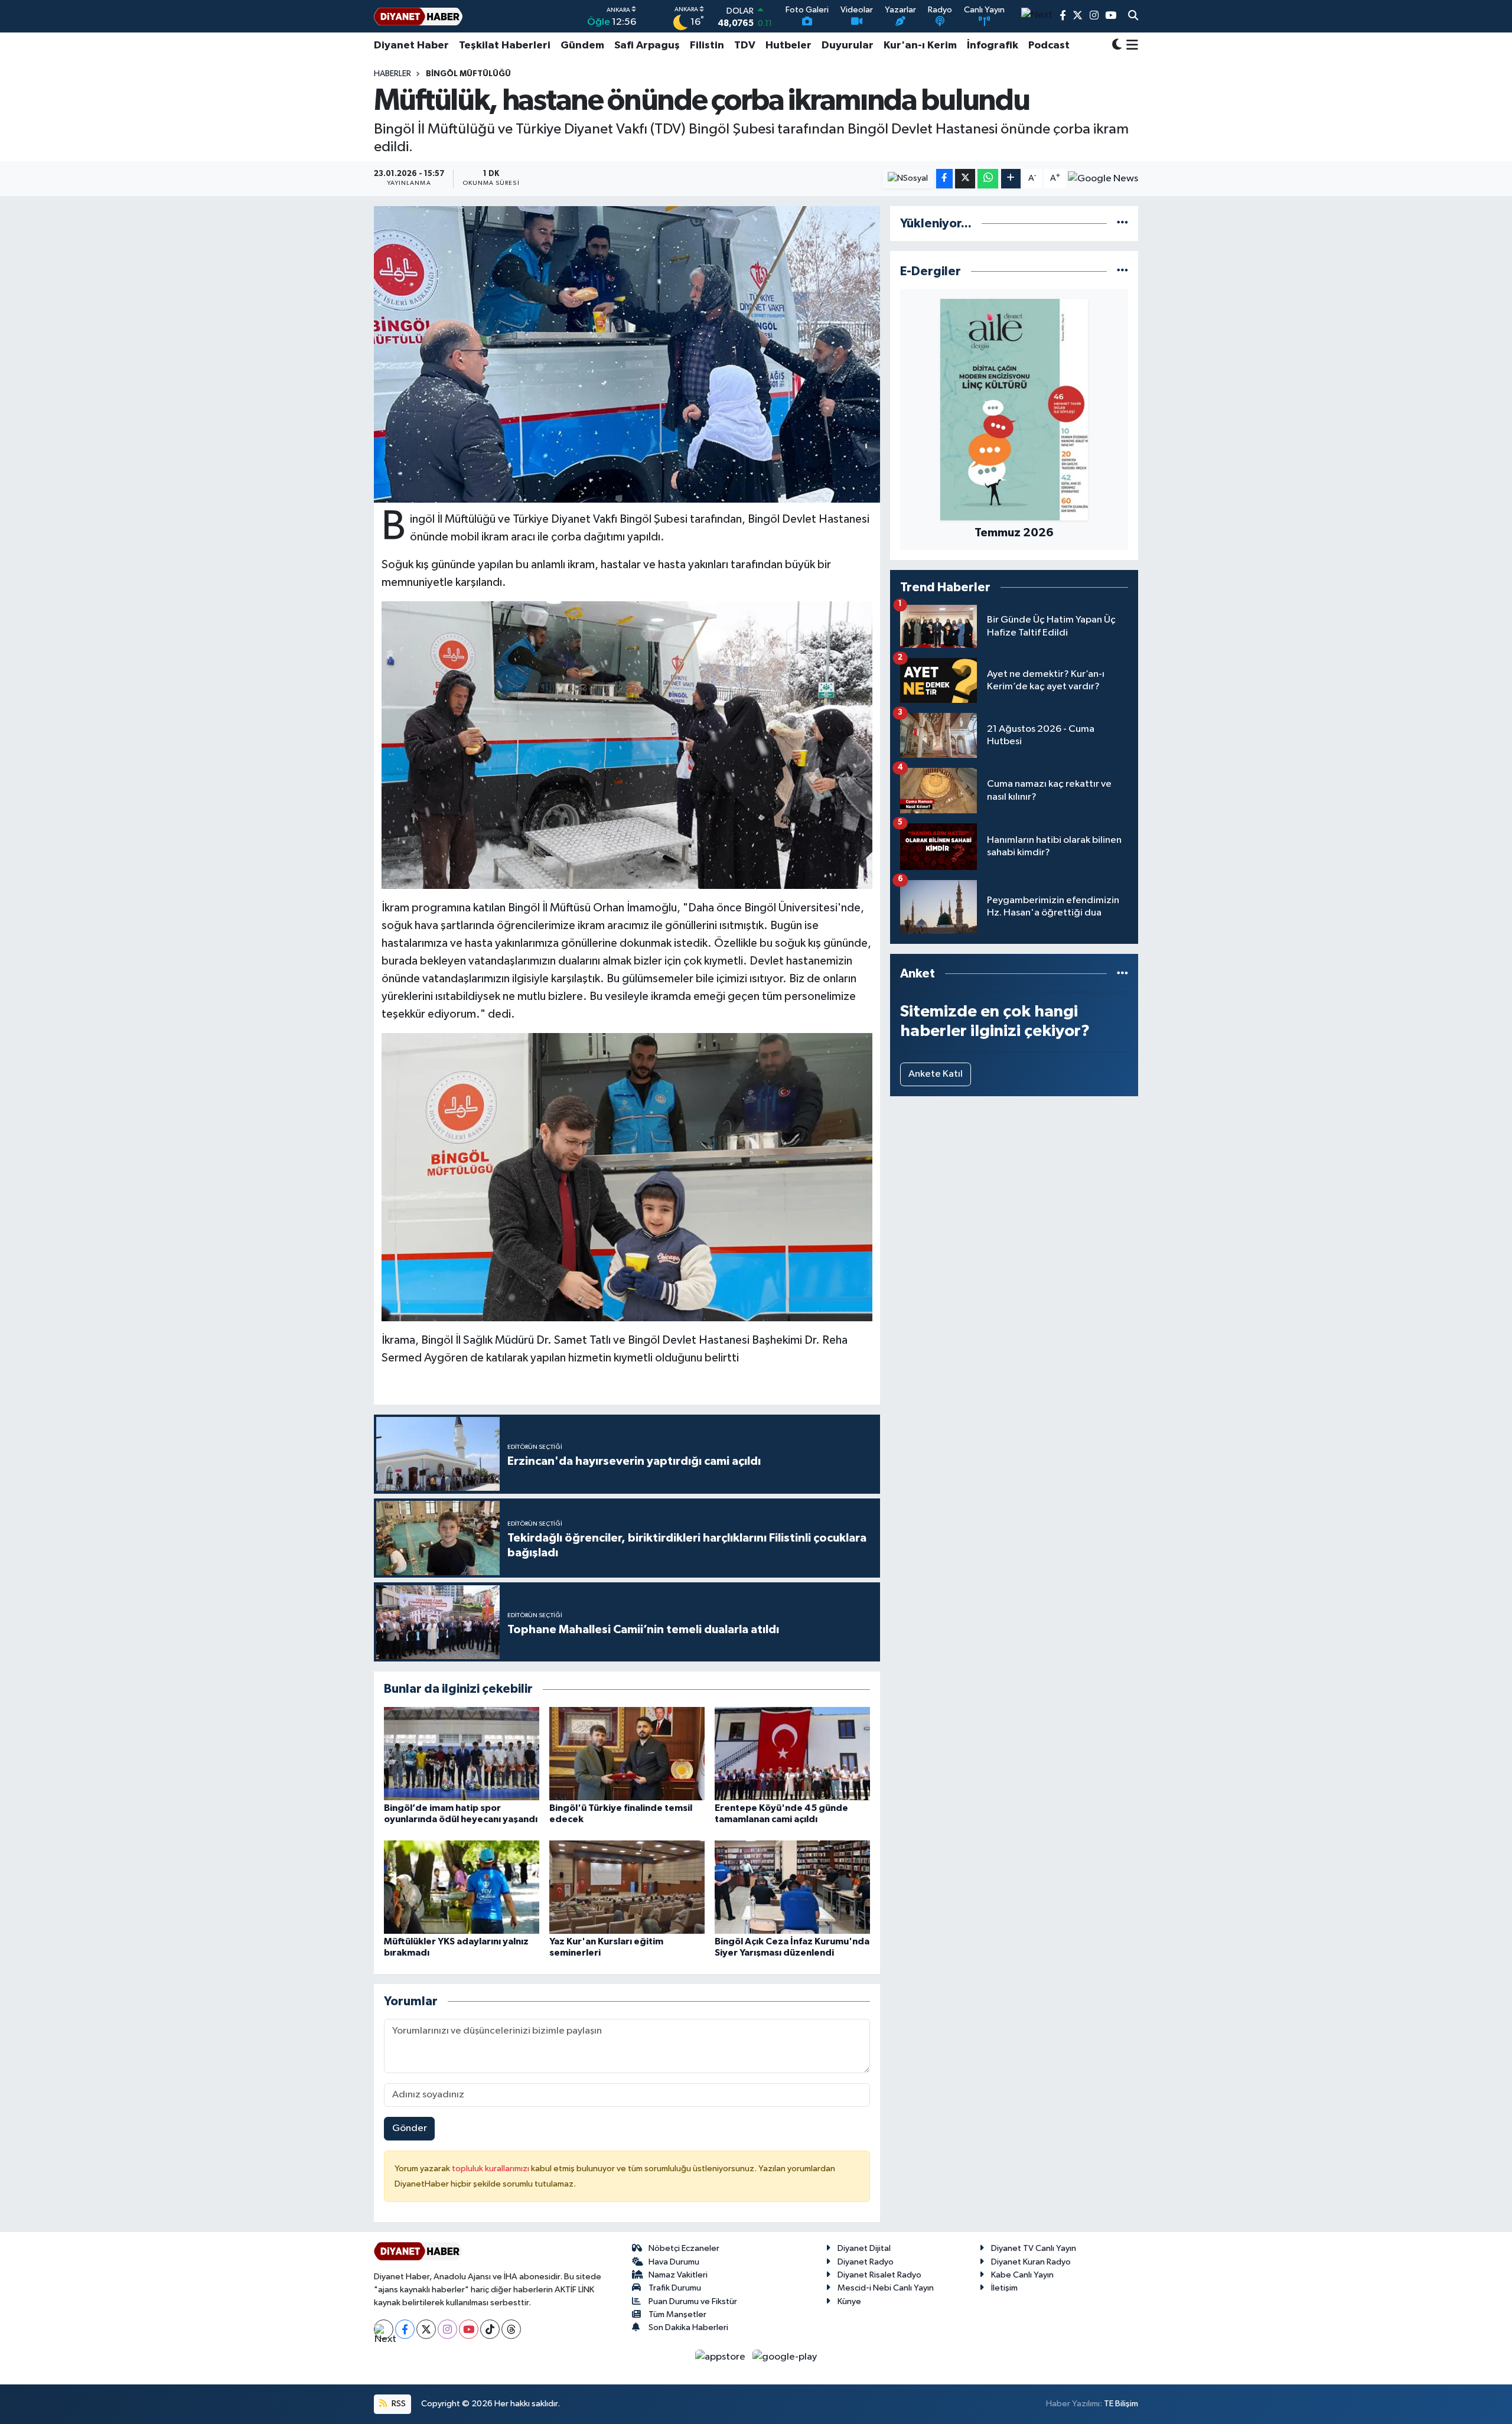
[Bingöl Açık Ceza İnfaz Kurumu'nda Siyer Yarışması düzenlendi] (792, 1887)
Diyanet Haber (411, 45)
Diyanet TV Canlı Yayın (1034, 2248)
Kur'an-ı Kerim (920, 45)
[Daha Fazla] (1011, 179)
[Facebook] (405, 2329)
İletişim (1004, 2288)
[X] (426, 2329)
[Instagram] (447, 2329)
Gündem (582, 45)
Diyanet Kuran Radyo (1031, 2262)
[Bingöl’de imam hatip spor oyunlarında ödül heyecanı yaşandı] (462, 1753)
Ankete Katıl (936, 1074)
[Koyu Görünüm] (1117, 46)
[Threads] (511, 2329)
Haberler (392, 74)
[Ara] (1133, 17)
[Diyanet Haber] (418, 16)
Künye (849, 2301)
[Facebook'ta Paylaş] (944, 179)
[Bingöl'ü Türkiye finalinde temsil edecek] (627, 1753)
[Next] (384, 2329)
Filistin (707, 45)
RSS (398, 2404)
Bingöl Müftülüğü (468, 74)
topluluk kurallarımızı (491, 2169)
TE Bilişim (1121, 2404)
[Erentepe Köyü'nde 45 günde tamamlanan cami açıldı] (792, 1753)
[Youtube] (469, 2329)
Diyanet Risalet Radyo (879, 2275)
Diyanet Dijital (864, 2248)
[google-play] (785, 2356)
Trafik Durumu (675, 2288)
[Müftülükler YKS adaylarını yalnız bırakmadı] (462, 1887)
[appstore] (721, 2356)
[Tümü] (1122, 224)
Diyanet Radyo (866, 2262)
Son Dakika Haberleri (688, 2327)
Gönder (410, 2128)
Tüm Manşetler (677, 2314)
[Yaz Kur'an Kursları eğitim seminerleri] (627, 1887)
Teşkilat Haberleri (505, 45)
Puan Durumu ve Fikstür (693, 2301)
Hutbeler (788, 45)
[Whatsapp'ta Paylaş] (988, 179)
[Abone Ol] (1103, 178)
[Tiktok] (490, 2329)
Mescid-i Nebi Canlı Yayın (886, 2288)
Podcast (1049, 45)
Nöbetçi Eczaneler (684, 2248)
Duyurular (848, 45)
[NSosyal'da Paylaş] (908, 179)
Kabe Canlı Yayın (1022, 2275)
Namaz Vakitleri (678, 2275)
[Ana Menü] (1130, 45)
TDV (745, 45)
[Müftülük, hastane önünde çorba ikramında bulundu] (627, 354)
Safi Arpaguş (647, 45)
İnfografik (993, 45)
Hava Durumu (674, 2262)
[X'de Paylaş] (965, 179)
